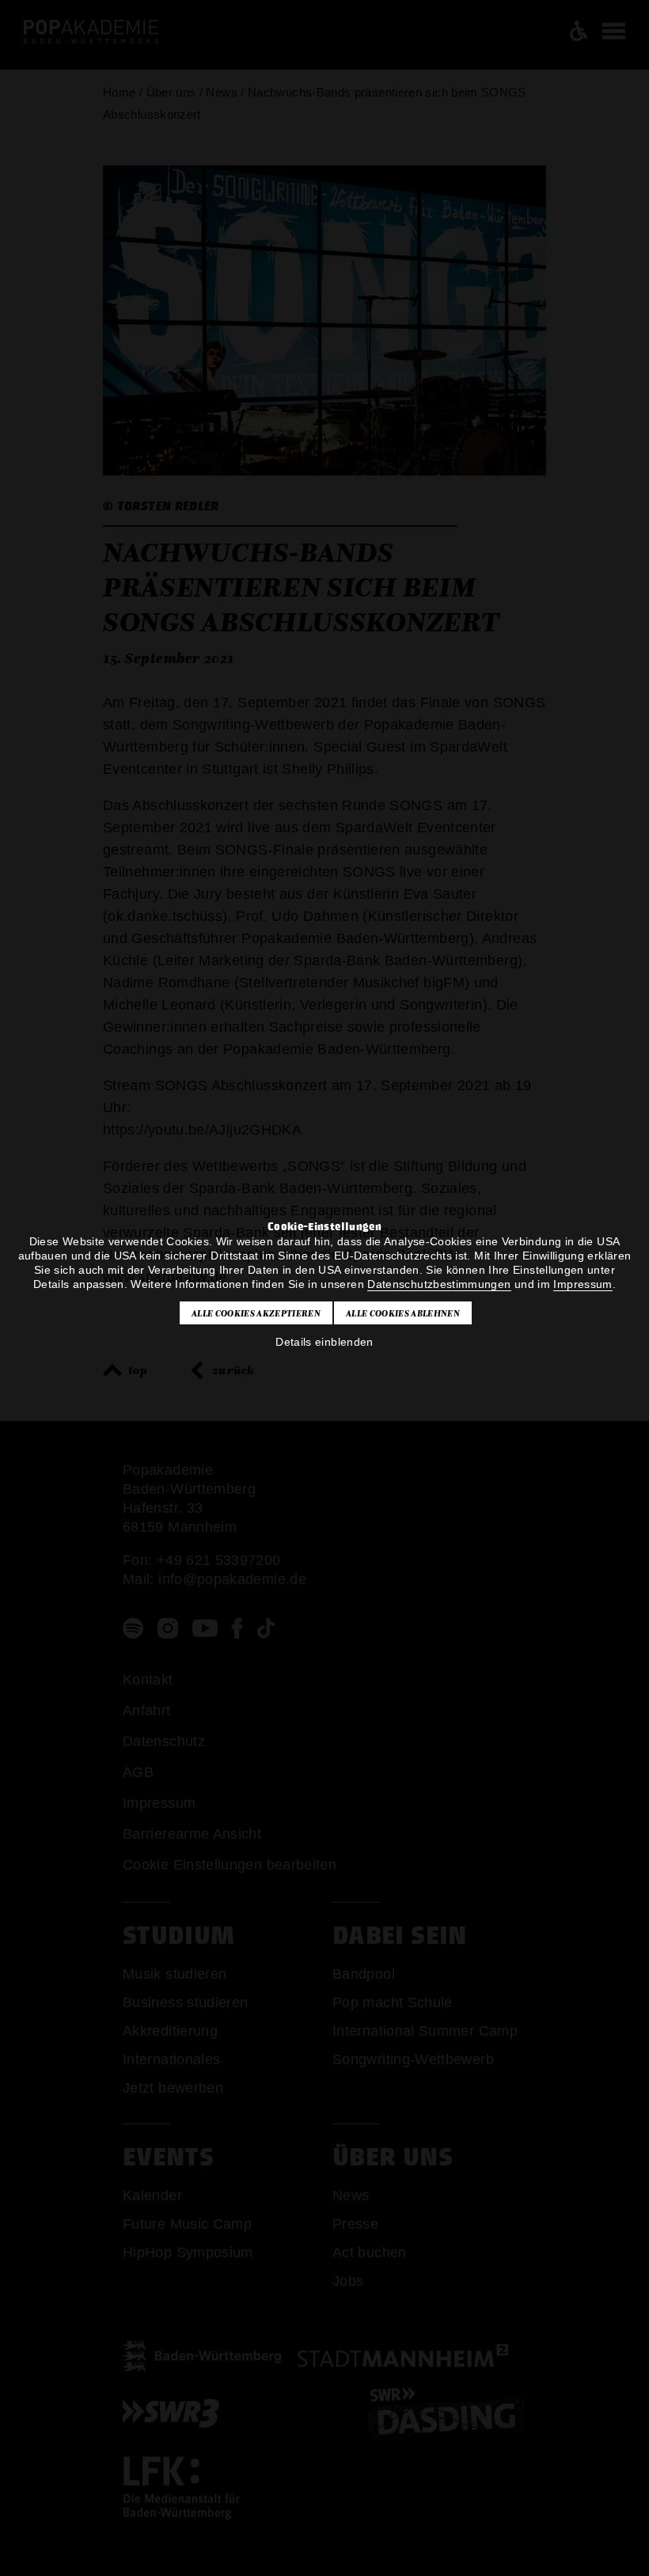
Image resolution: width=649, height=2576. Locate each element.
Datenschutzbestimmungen (439, 1284)
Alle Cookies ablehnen (403, 1313)
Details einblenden (324, 1342)
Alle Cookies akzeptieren (256, 1313)
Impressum (583, 1284)
